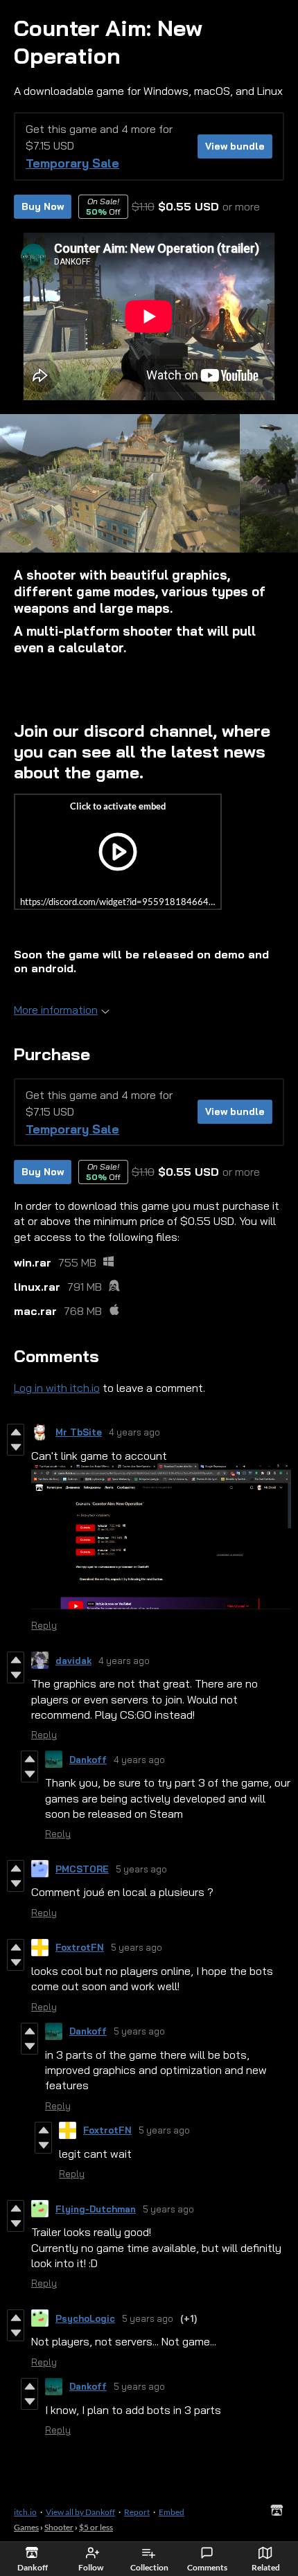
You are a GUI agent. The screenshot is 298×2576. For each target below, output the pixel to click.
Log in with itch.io (57, 1388)
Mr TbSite (79, 1432)
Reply (44, 1625)
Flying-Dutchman (96, 2209)
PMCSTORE (82, 1869)
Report (137, 2512)
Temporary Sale (72, 163)
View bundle (235, 146)
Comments (207, 2567)
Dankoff (88, 1760)
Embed (172, 2512)
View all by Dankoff (80, 2512)
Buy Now (43, 206)
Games (26, 2527)
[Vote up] (16, 1432)
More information (56, 1010)
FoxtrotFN (80, 1947)
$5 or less (96, 2527)
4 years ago (134, 1432)
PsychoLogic (85, 2318)
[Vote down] (16, 1447)
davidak (73, 1661)
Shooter (59, 2527)
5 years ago (141, 1869)
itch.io (25, 2512)
